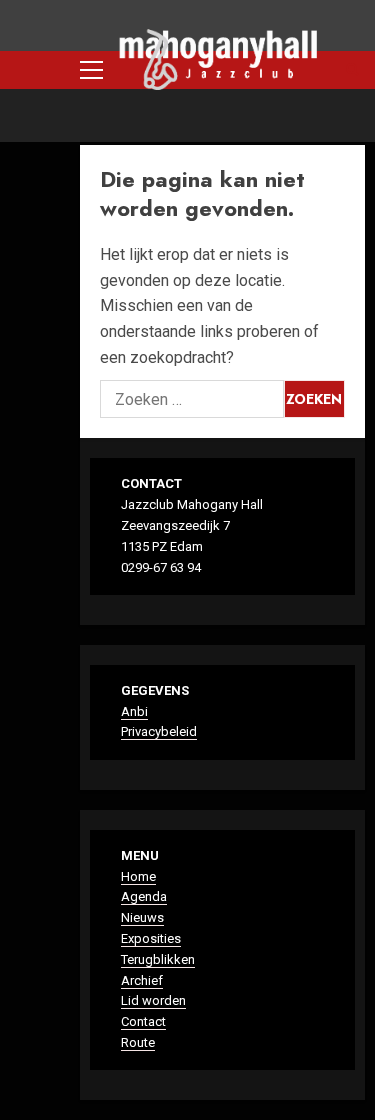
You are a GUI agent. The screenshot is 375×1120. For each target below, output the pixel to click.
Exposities (151, 938)
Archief (142, 980)
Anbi (134, 711)
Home (138, 876)
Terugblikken (158, 959)
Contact (143, 1021)
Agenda (144, 896)
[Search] (352, 70)
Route (138, 1042)
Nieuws (142, 917)
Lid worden (153, 1000)
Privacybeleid (159, 731)
